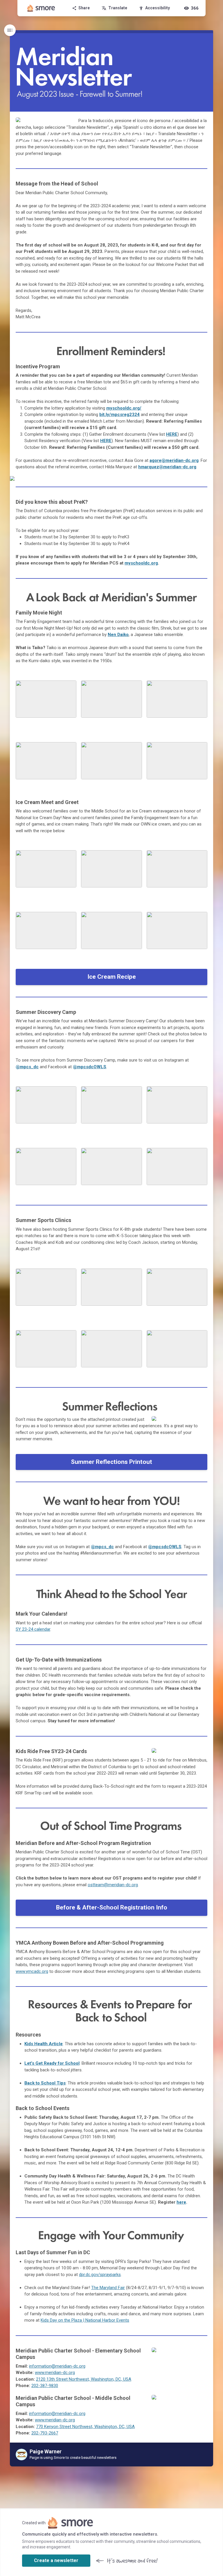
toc (10, 30)
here (181, 2202)
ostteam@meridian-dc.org (113, 1885)
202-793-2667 (45, 2433)
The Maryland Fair (108, 2288)
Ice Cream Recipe (112, 977)
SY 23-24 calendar (33, 1629)
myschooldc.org (141, 563)
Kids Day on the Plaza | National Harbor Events (85, 2320)
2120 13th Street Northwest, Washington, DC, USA (84, 2379)
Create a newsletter (56, 2560)
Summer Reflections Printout (111, 1462)
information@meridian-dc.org (57, 2366)
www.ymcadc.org (32, 1971)
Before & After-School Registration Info (112, 1907)
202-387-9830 (45, 2386)
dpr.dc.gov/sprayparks (100, 2275)
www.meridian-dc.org (55, 2373)
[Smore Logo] (41, 8)
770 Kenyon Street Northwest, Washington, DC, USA (85, 2427)
